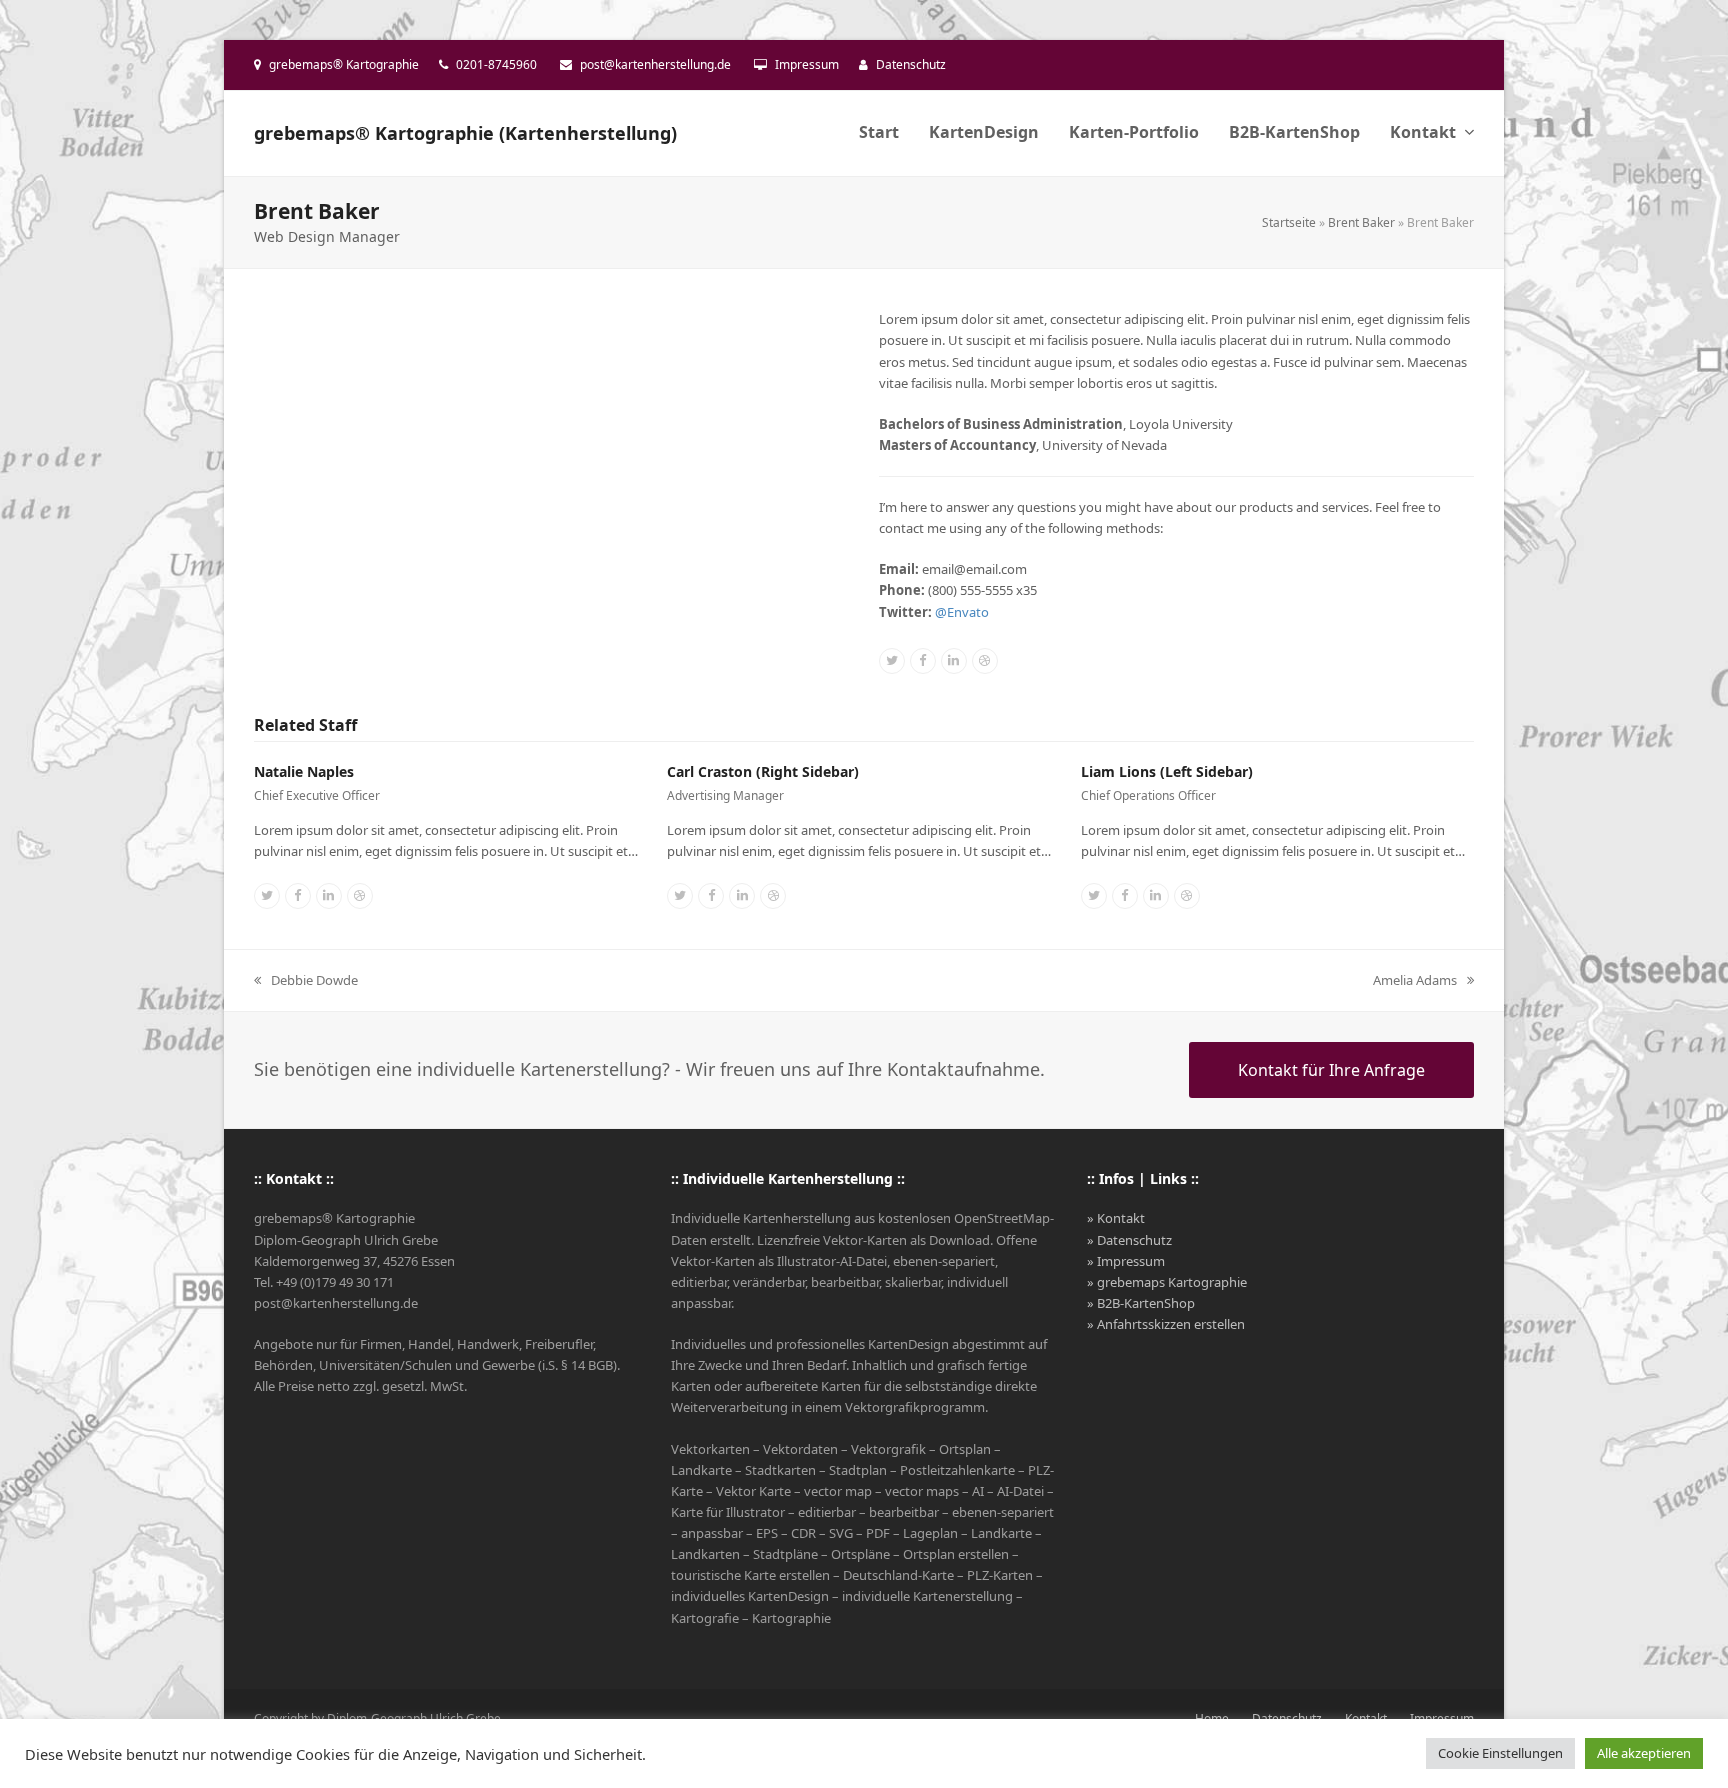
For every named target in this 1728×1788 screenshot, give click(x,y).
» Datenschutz (1129, 1240)
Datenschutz (911, 64)
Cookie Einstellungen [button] (1500, 1753)
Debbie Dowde (306, 981)
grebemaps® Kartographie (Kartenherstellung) (465, 133)
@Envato (962, 612)
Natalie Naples (304, 771)
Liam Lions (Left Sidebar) (1167, 771)
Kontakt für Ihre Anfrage (1331, 1070)
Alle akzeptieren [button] (1644, 1753)
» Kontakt (1116, 1218)
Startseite (1289, 222)
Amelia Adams (1415, 981)
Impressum (807, 64)
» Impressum (1126, 1261)
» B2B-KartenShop (1141, 1303)
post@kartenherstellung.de (655, 64)
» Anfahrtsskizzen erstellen (1166, 1324)
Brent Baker (1361, 222)
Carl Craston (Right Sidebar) (763, 771)
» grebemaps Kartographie (1167, 1282)
